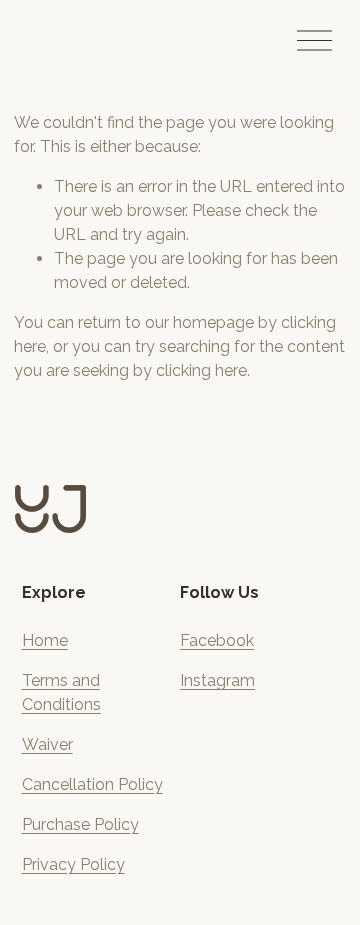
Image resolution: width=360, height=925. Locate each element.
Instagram (217, 680)
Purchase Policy (80, 824)
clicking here (201, 370)
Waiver (47, 744)
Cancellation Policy (92, 784)
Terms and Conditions (61, 692)
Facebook (217, 640)
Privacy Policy (73, 864)
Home (45, 640)
